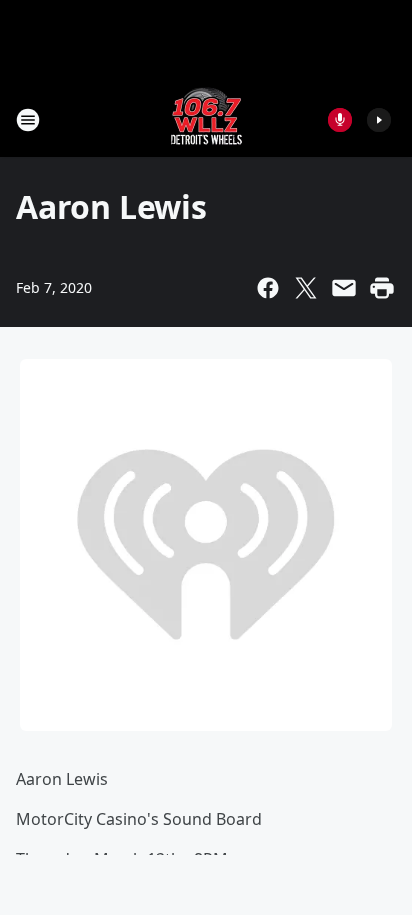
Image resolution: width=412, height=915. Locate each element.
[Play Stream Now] (379, 120)
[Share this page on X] (306, 288)
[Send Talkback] (340, 120)
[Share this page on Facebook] (268, 288)
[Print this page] (382, 288)
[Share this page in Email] (344, 288)
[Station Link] (206, 119)
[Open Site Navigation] (28, 120)
